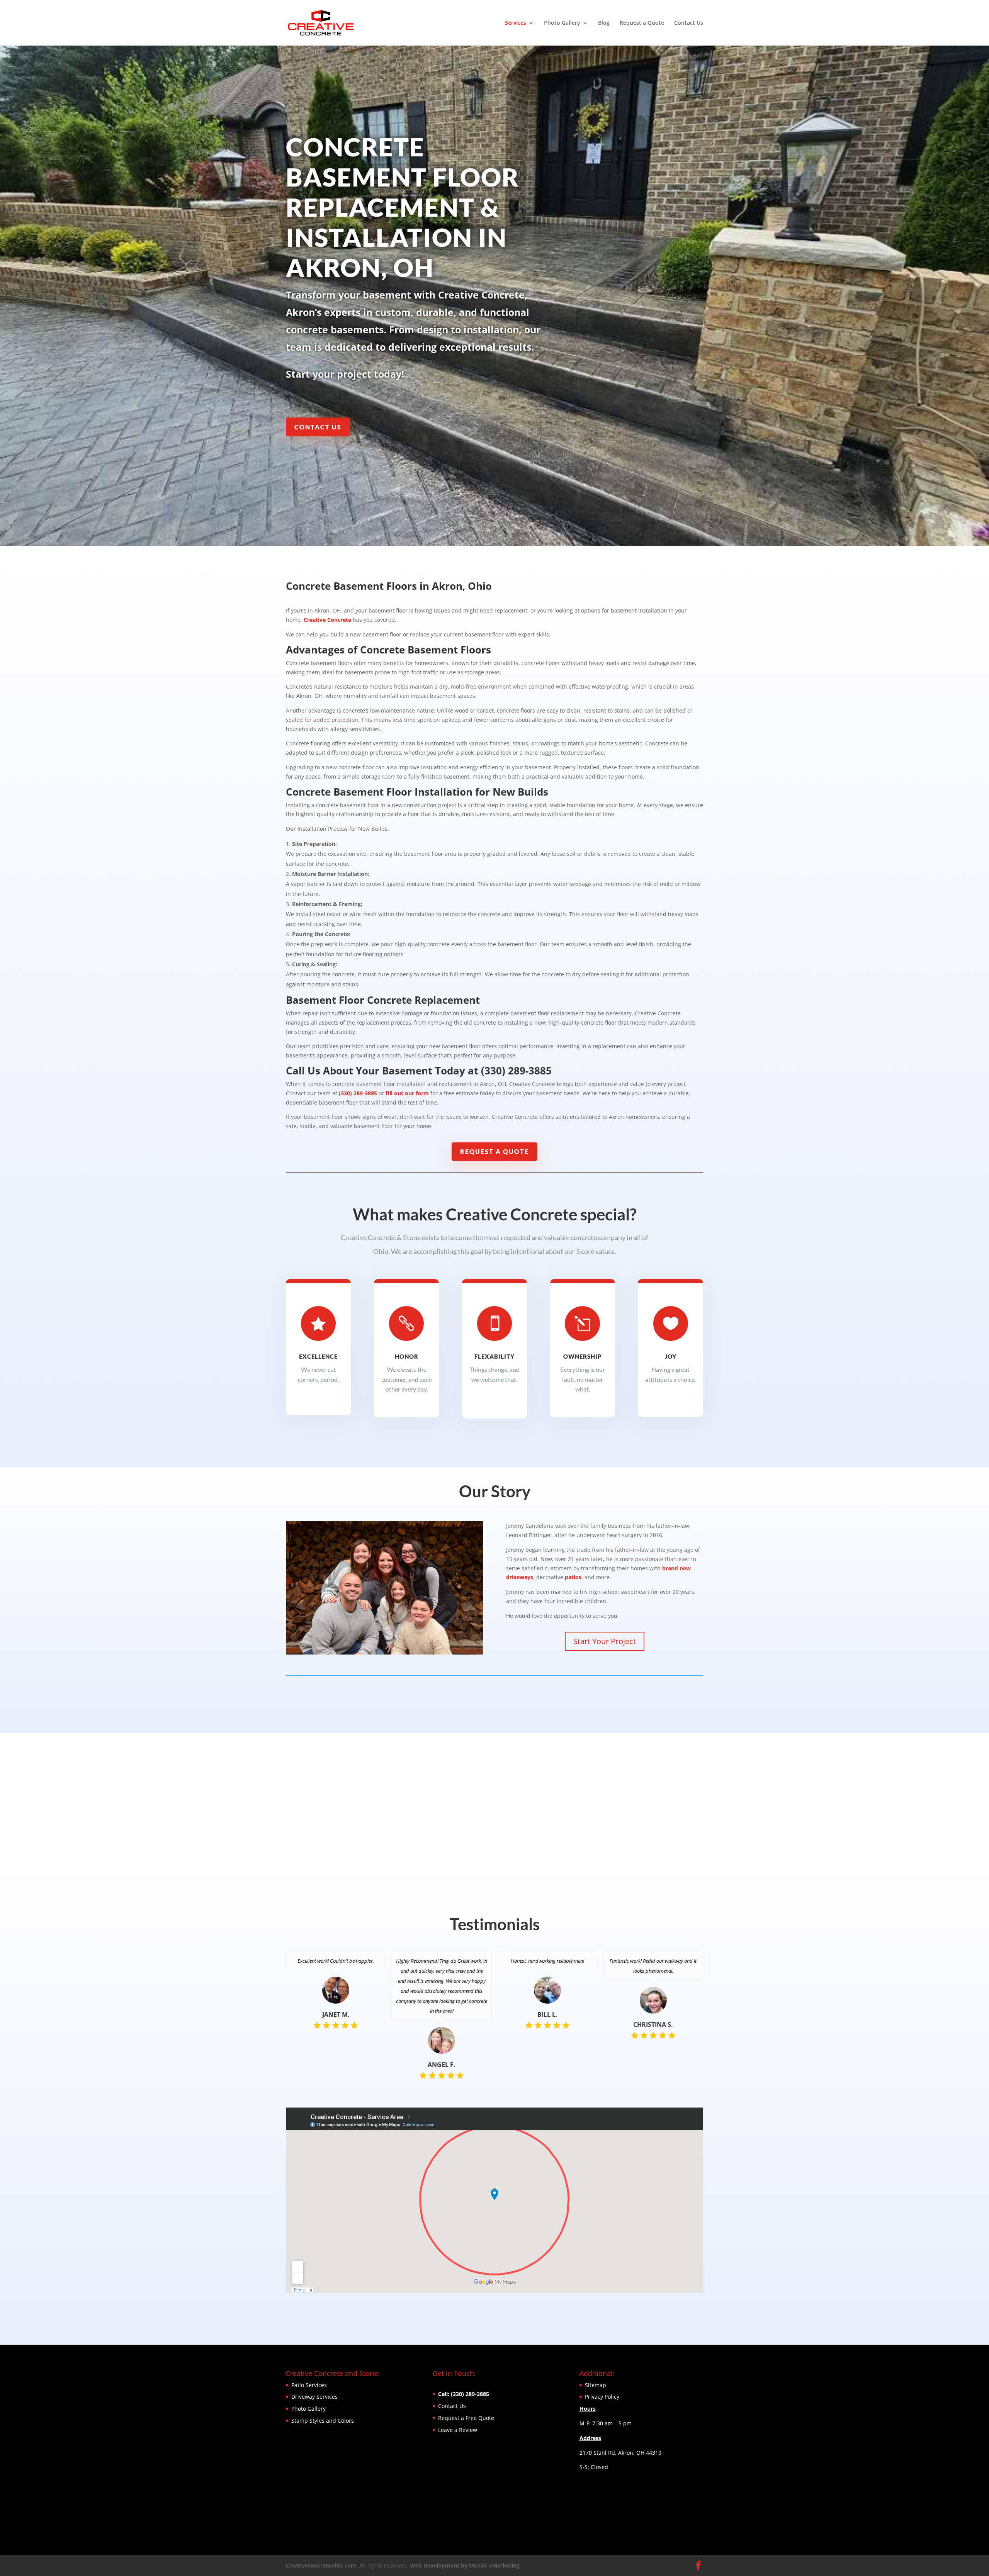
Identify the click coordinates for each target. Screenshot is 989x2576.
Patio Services (309, 2385)
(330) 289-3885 (358, 1093)
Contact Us (689, 23)
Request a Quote (642, 23)
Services (516, 23)
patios (573, 1577)
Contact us (318, 427)
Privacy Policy (602, 2397)
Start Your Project (605, 1641)
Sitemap (596, 2385)
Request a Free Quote (466, 2418)
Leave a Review (458, 2430)
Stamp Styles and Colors (323, 2421)
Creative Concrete (327, 620)
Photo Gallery (562, 23)
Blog (604, 23)
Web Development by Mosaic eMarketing (465, 2565)
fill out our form (407, 1093)
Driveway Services (314, 2397)
